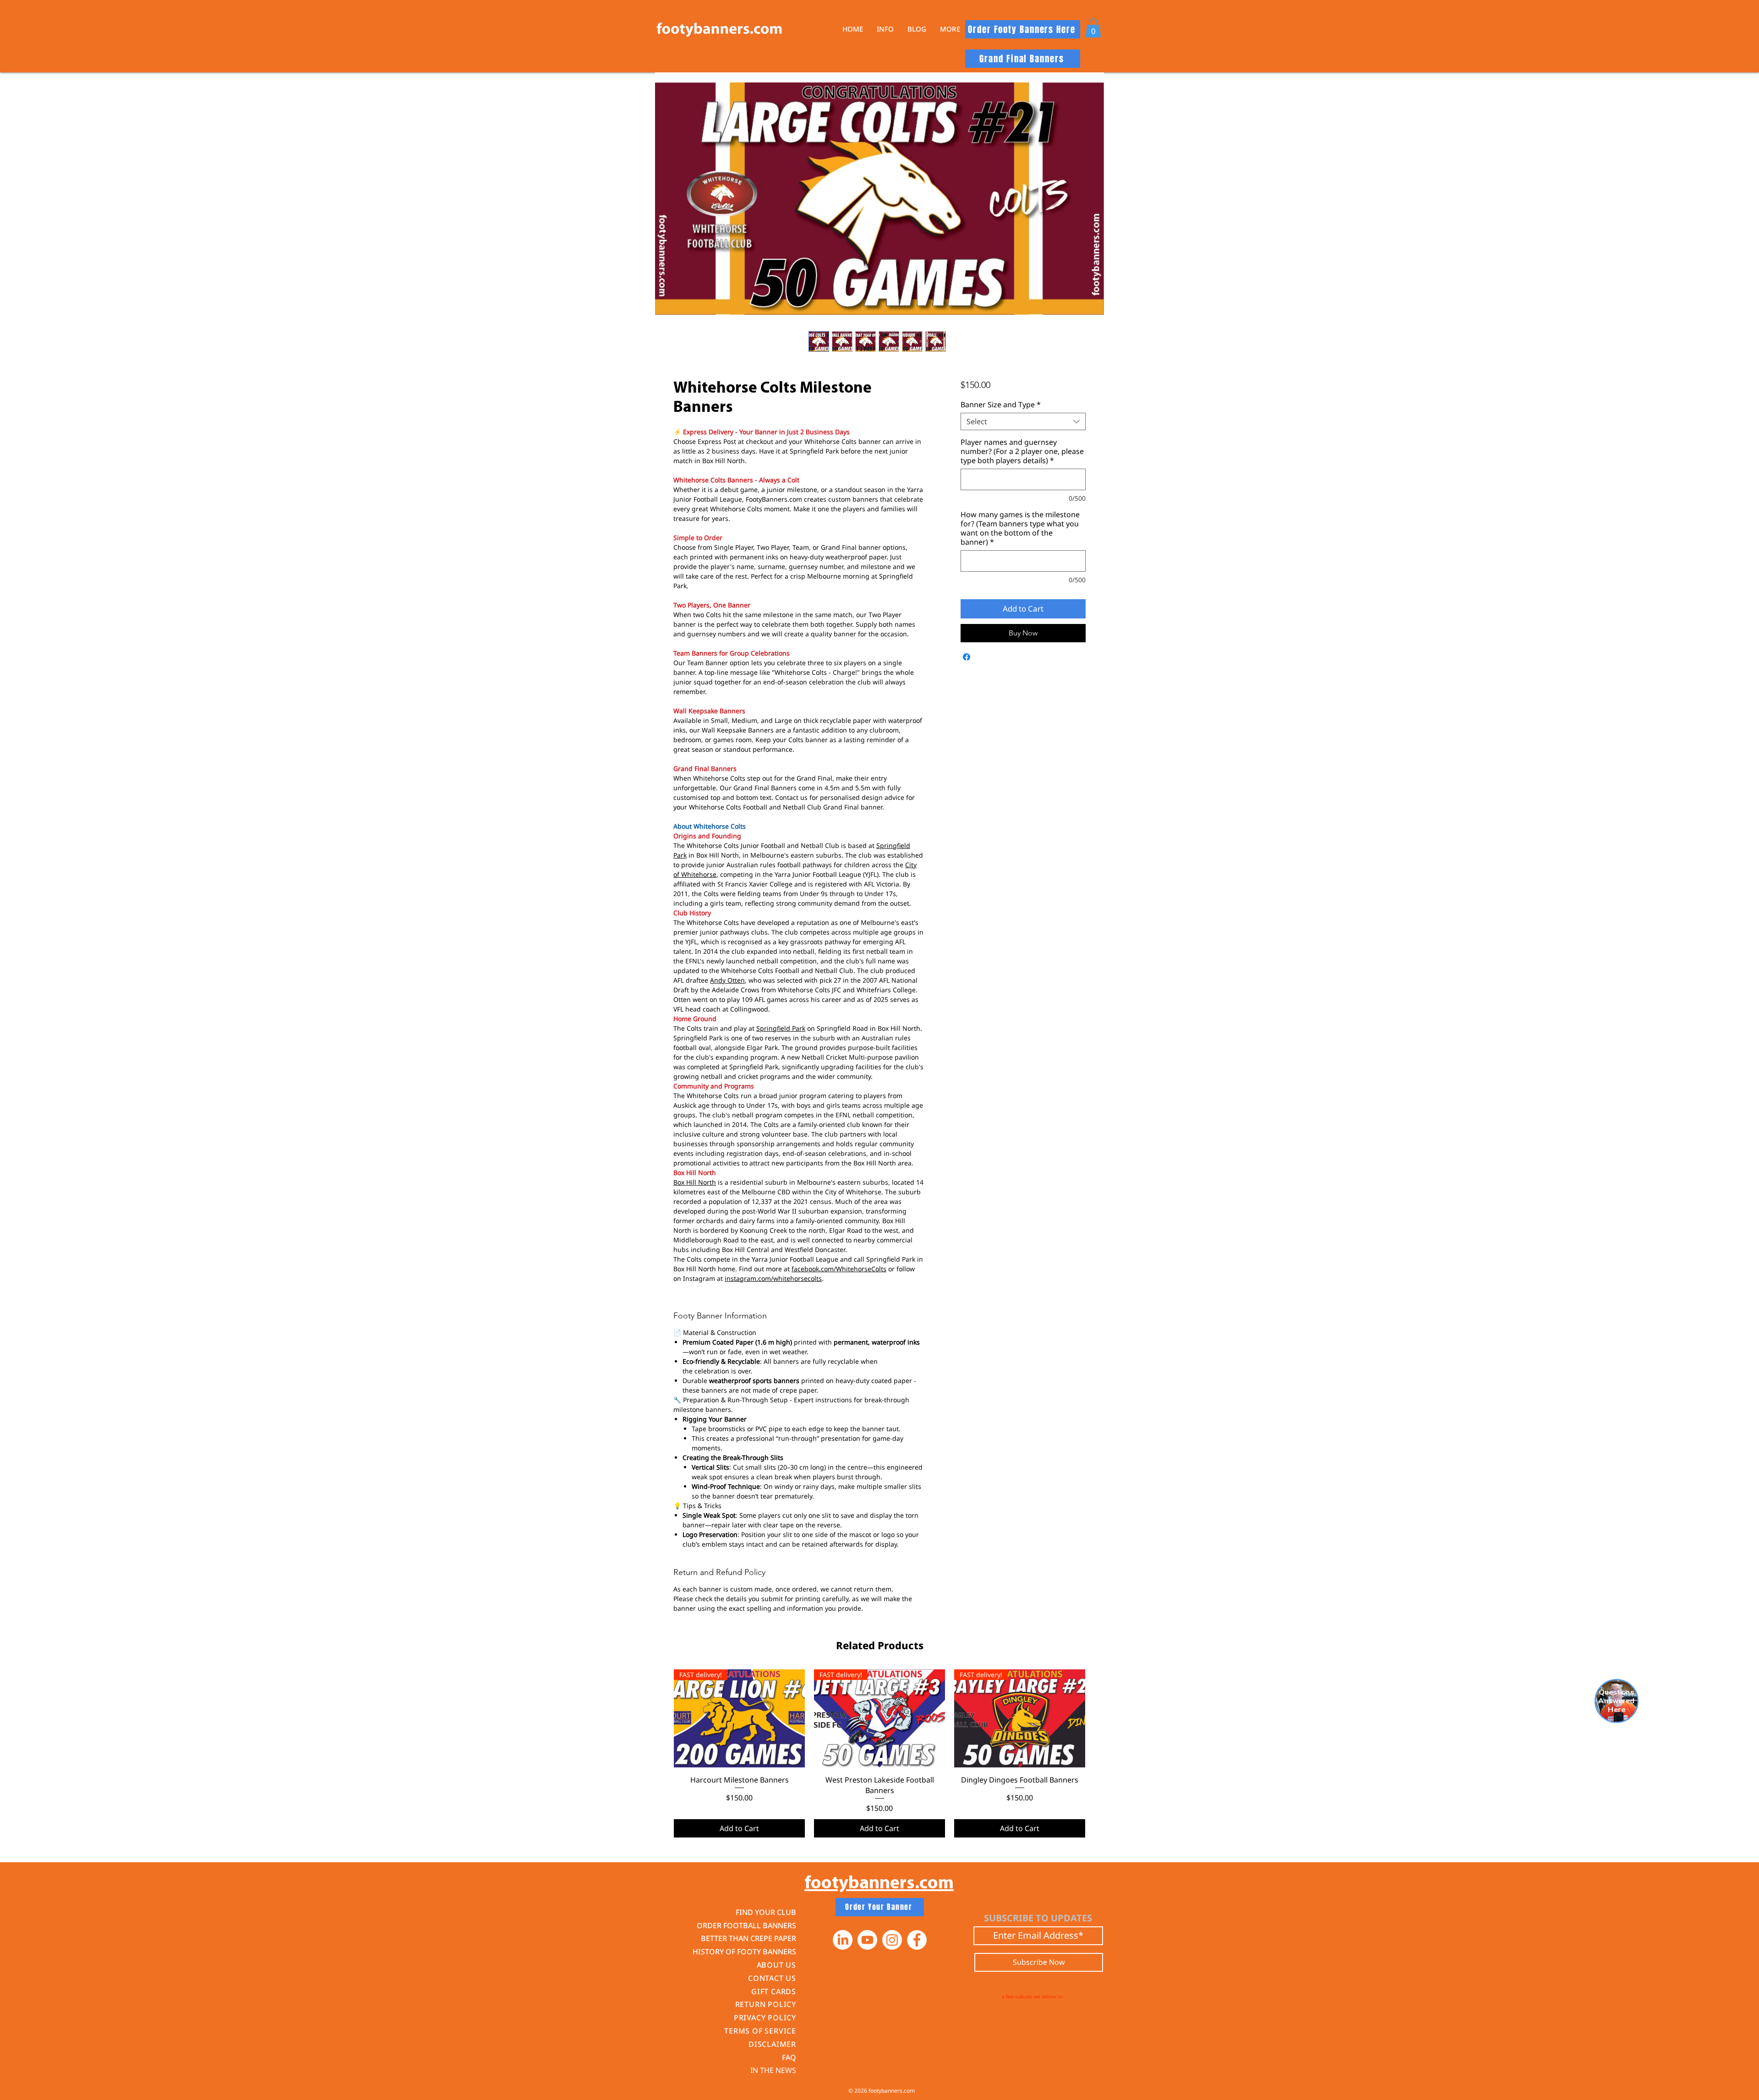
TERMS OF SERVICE (760, 2031)
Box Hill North (695, 1182)
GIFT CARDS (774, 1991)
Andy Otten (727, 980)
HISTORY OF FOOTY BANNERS (744, 1952)
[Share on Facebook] (967, 681)
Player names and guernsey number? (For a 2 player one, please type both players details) (1022, 475)
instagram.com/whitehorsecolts (773, 1278)
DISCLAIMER (772, 2044)
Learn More (993, 410)
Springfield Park (781, 1028)
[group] (879, 1753)
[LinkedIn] (843, 1940)
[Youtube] (867, 1940)
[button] (885, 29)
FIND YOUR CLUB (766, 1912)
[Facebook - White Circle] (917, 1940)
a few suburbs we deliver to (1032, 1996)
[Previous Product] (661, 1718)
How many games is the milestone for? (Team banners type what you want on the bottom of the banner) (1020, 552)
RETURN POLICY (766, 2004)
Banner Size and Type (1001, 428)
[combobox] (1023, 445)
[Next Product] (1098, 1718)
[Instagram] (892, 1940)
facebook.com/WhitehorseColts (839, 1269)
